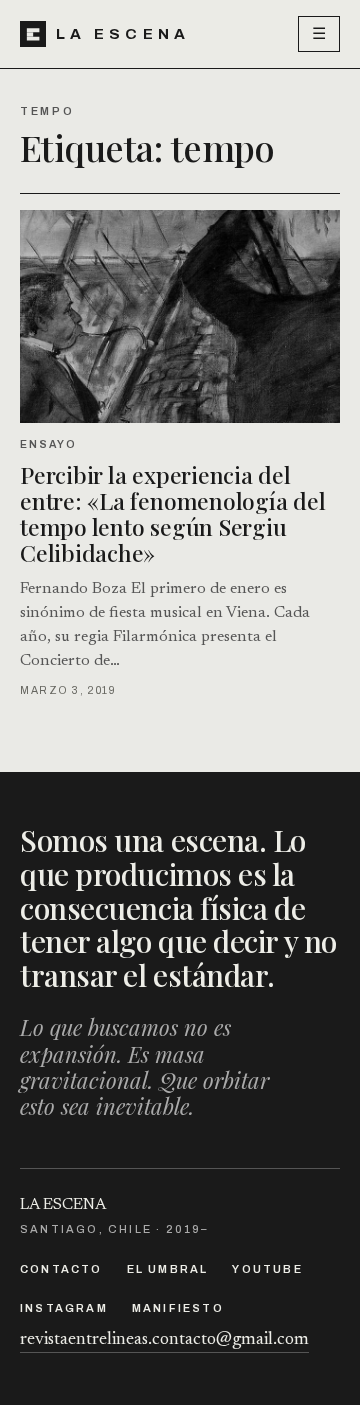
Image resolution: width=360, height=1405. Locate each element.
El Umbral (168, 1269)
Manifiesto (178, 1308)
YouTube (267, 1269)
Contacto (61, 1269)
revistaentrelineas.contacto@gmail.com (164, 1340)
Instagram (64, 1308)
